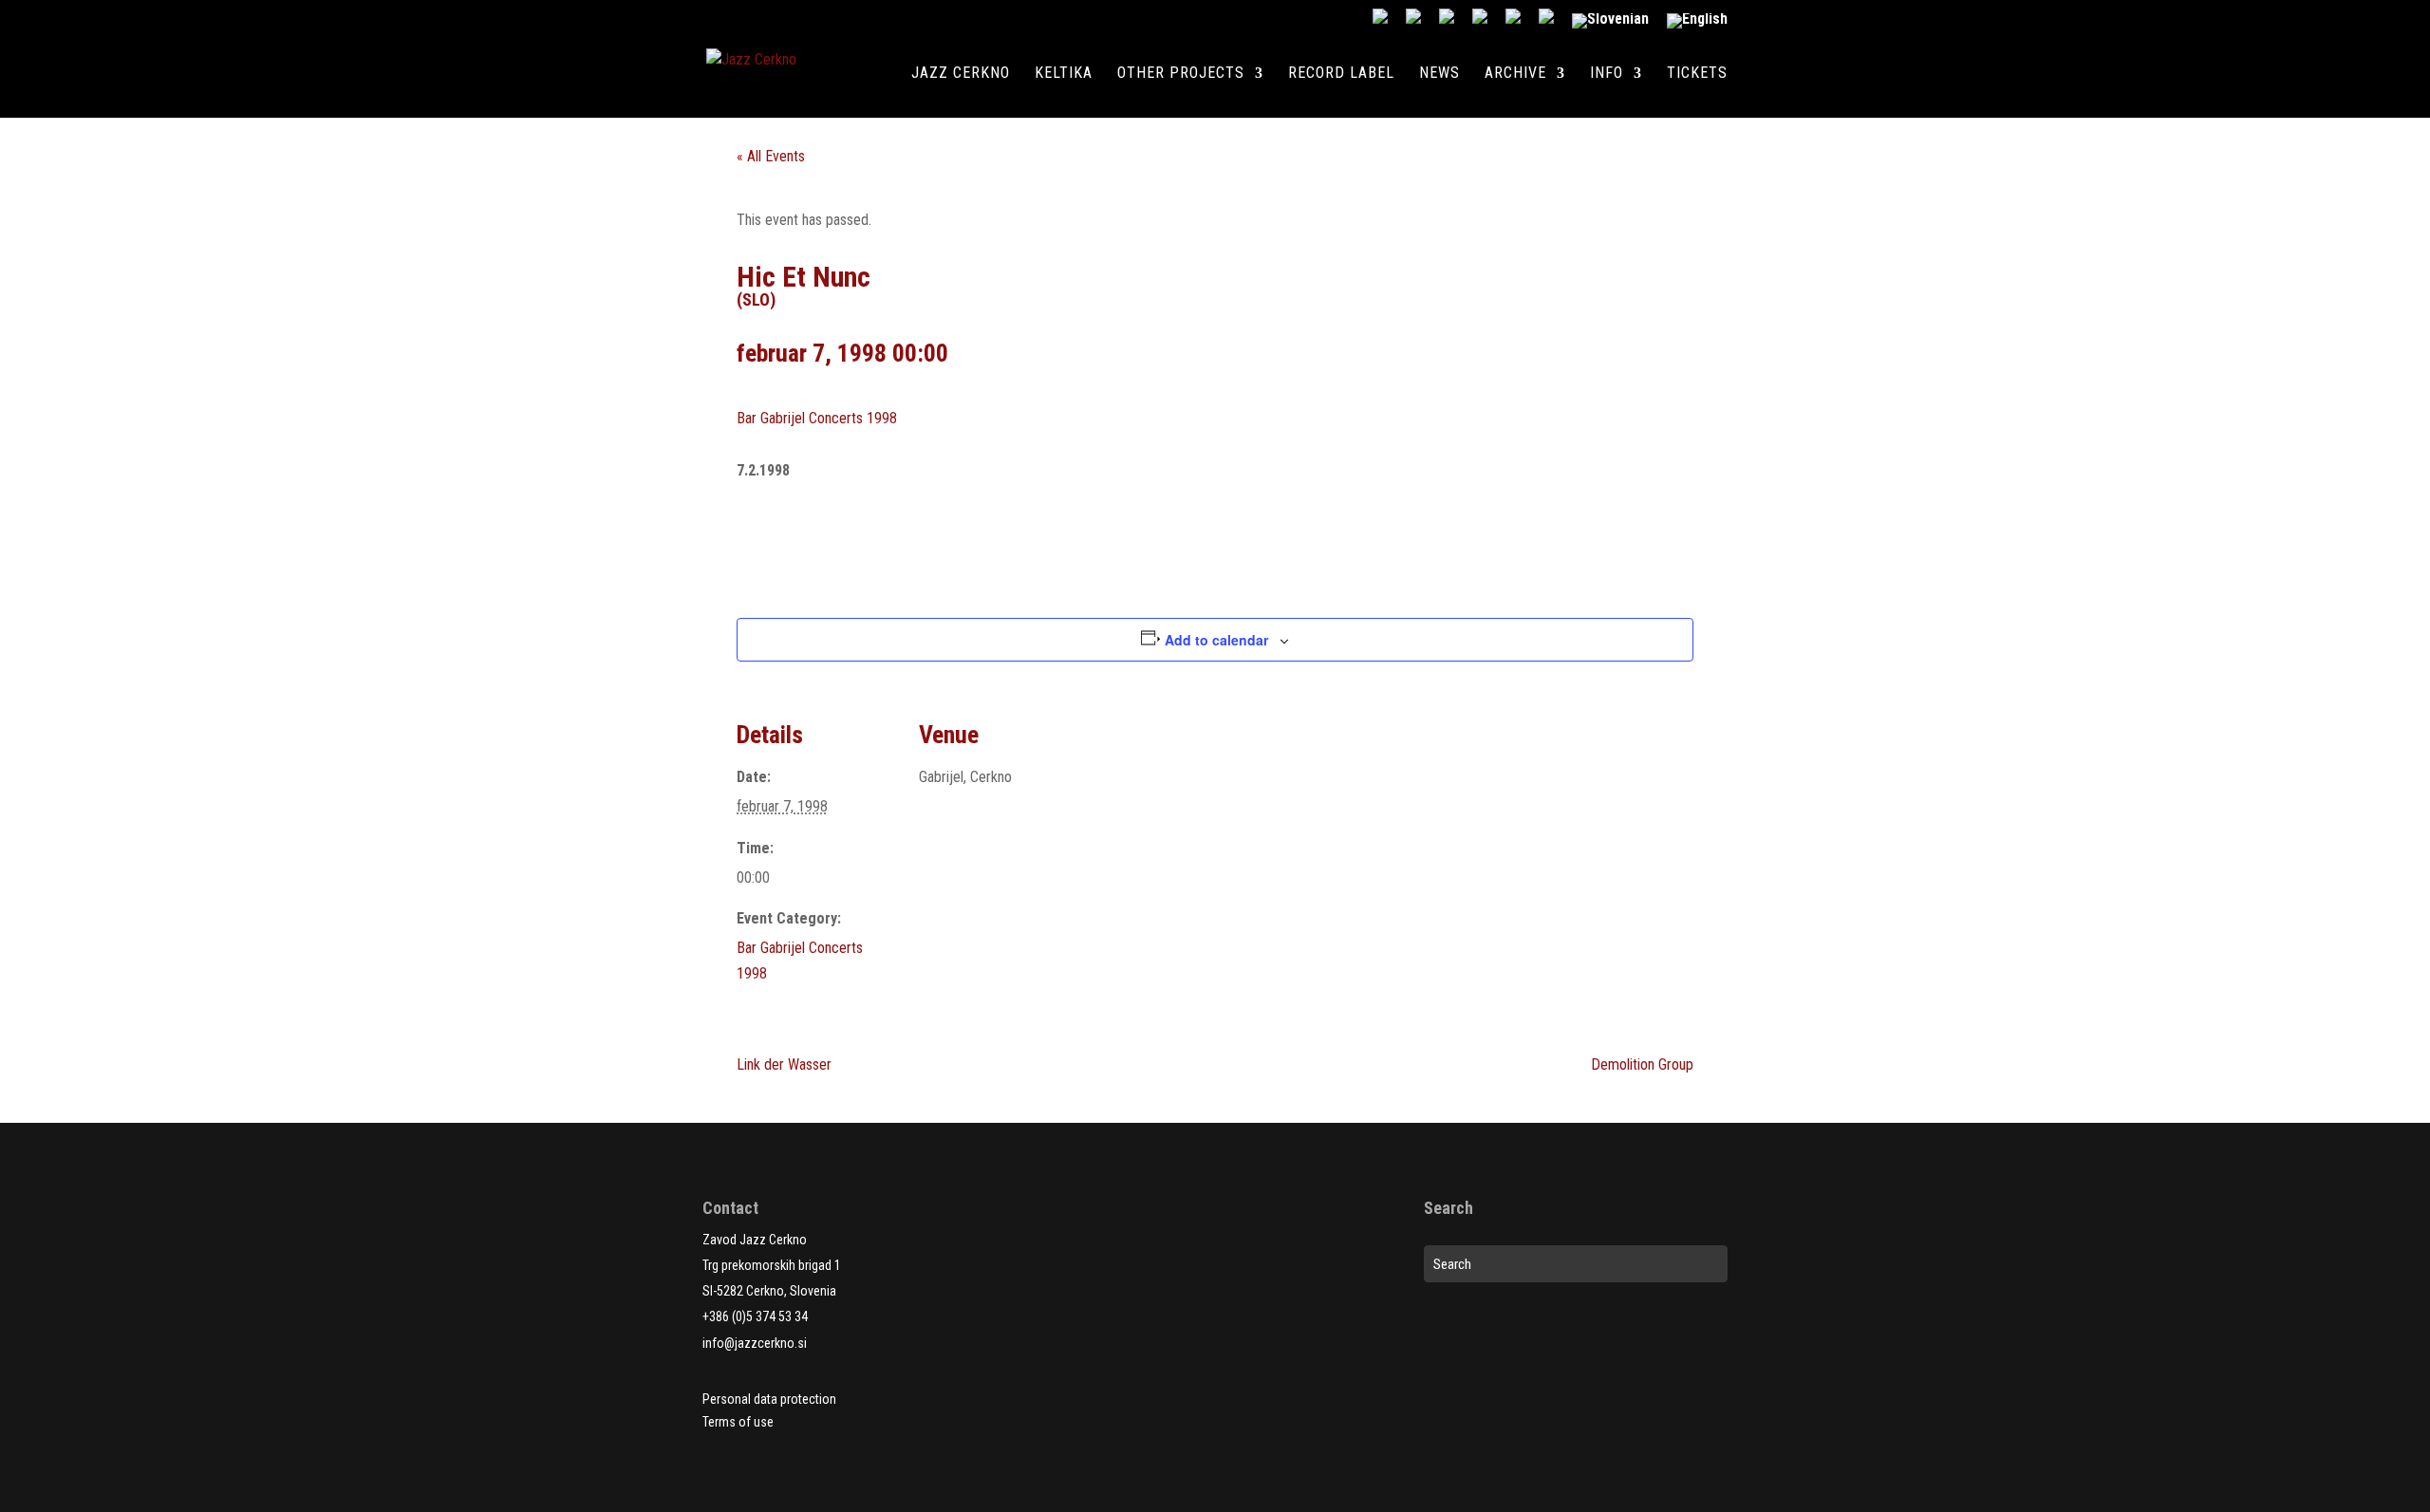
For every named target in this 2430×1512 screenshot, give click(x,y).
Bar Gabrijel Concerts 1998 (817, 418)
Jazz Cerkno (961, 74)
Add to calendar (1216, 640)
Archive (1515, 74)
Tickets (1697, 74)
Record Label (1341, 74)
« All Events (771, 156)
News (1439, 74)
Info (1607, 74)
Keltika (1064, 74)
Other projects (1181, 74)
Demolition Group (1642, 1064)
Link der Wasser (784, 1064)
